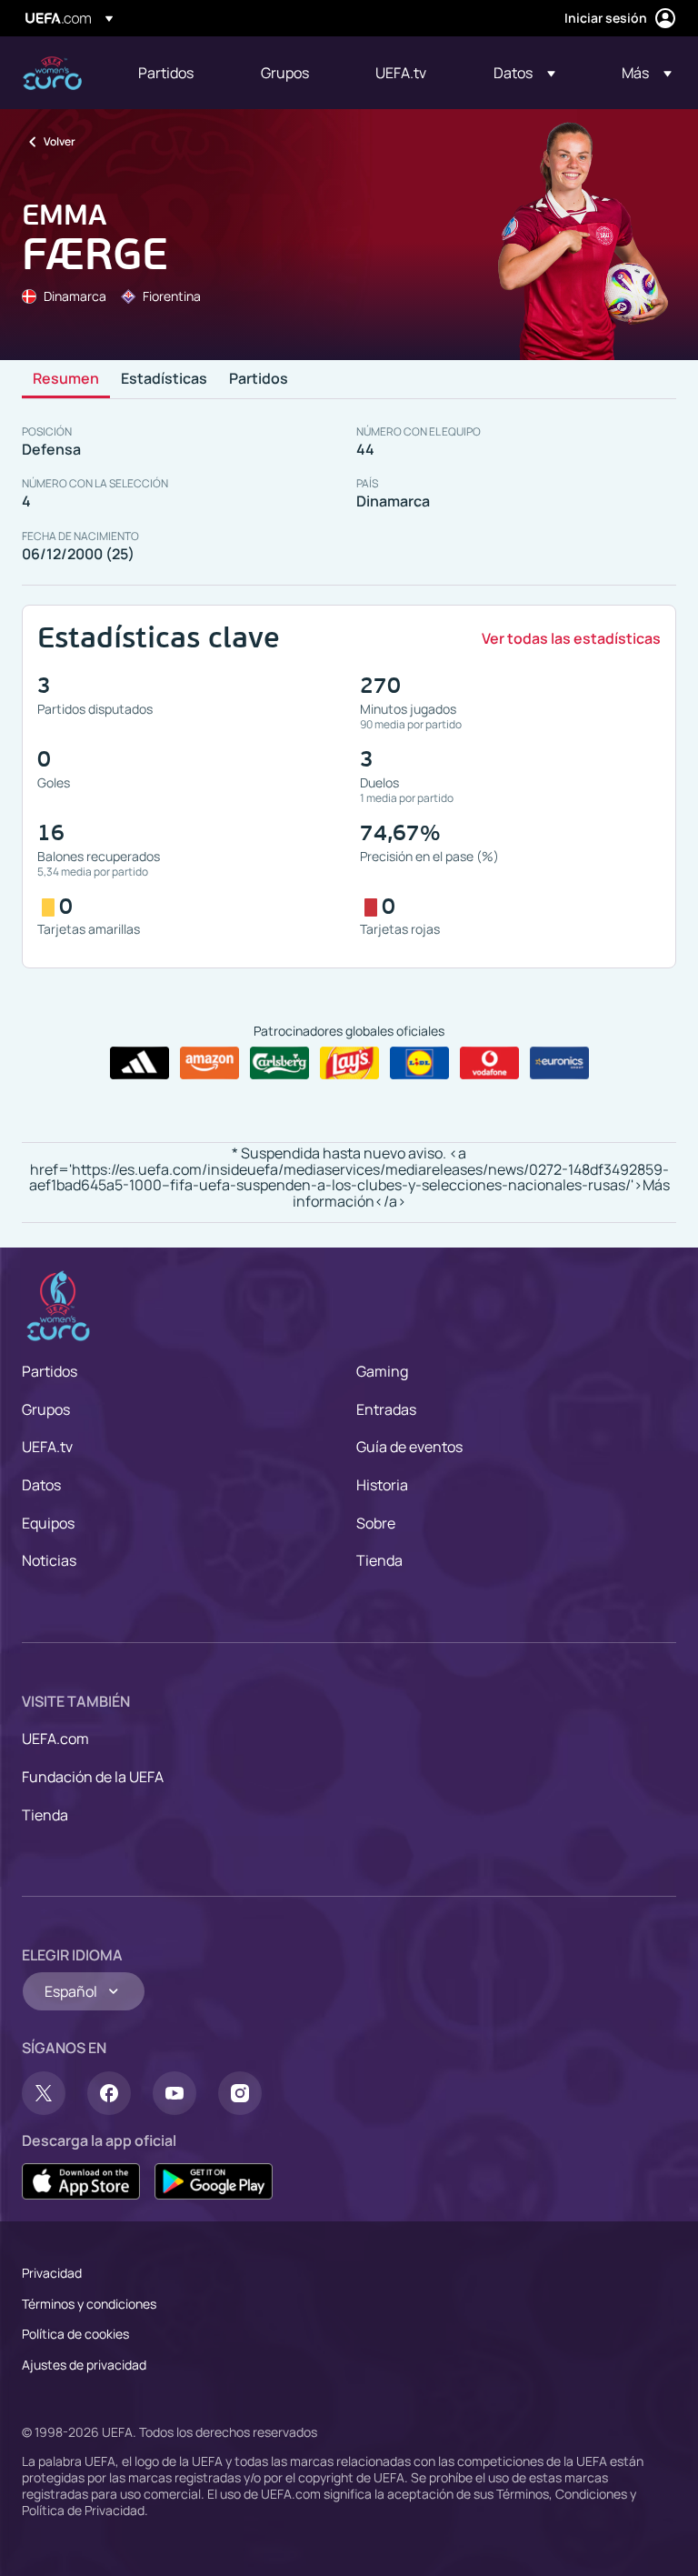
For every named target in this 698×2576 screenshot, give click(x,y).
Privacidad (52, 2273)
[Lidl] (419, 1063)
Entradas (386, 1409)
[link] (166, 73)
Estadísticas (164, 379)
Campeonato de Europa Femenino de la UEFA (52, 73)
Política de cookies (75, 2334)
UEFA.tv (47, 1447)
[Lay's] (349, 1063)
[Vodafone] (489, 1063)
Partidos (259, 379)
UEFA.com (55, 1739)
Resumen (66, 379)
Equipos (48, 1523)
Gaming (382, 1371)
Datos (41, 1485)
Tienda (379, 1560)
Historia (382, 1485)
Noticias (49, 1560)
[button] (524, 73)
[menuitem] (177, 73)
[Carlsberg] (279, 1063)
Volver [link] (60, 141)
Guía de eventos (409, 1447)
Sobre (376, 1523)
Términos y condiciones (89, 2304)
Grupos (46, 1409)
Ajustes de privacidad (84, 2365)
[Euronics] (559, 1063)
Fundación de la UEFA (93, 1777)
